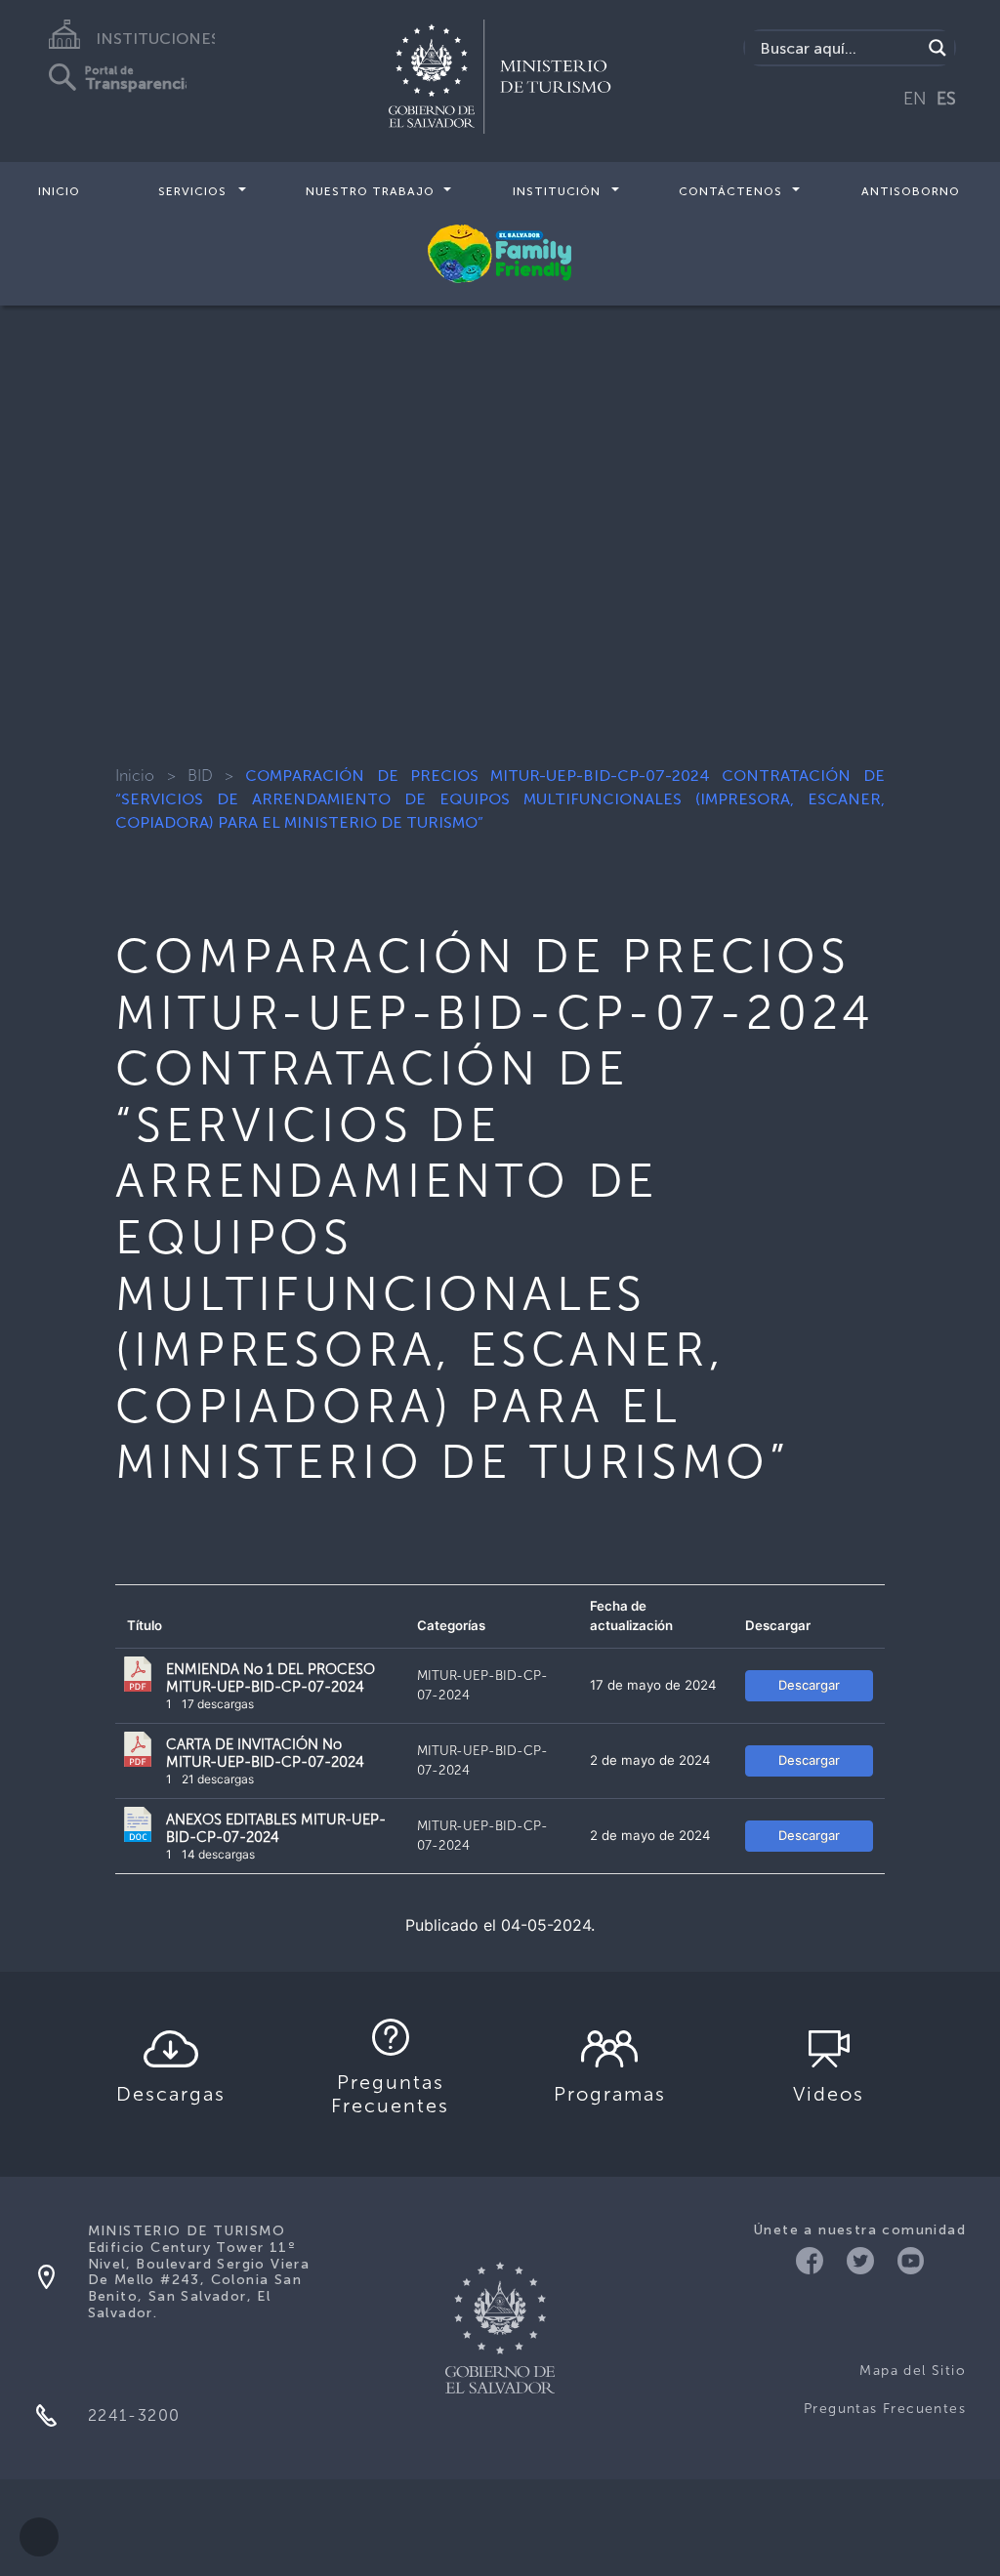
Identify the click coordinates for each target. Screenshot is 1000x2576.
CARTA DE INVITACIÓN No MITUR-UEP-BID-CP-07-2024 (265, 1753)
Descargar (809, 1685)
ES (946, 99)
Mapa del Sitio (913, 2371)
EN (915, 99)
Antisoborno (911, 191)
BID (200, 776)
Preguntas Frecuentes (885, 2409)
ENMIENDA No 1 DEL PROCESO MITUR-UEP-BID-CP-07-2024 (271, 1678)
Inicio (59, 191)
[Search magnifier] (937, 48)
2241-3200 (134, 2415)
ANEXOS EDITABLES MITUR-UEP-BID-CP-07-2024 (276, 1828)
